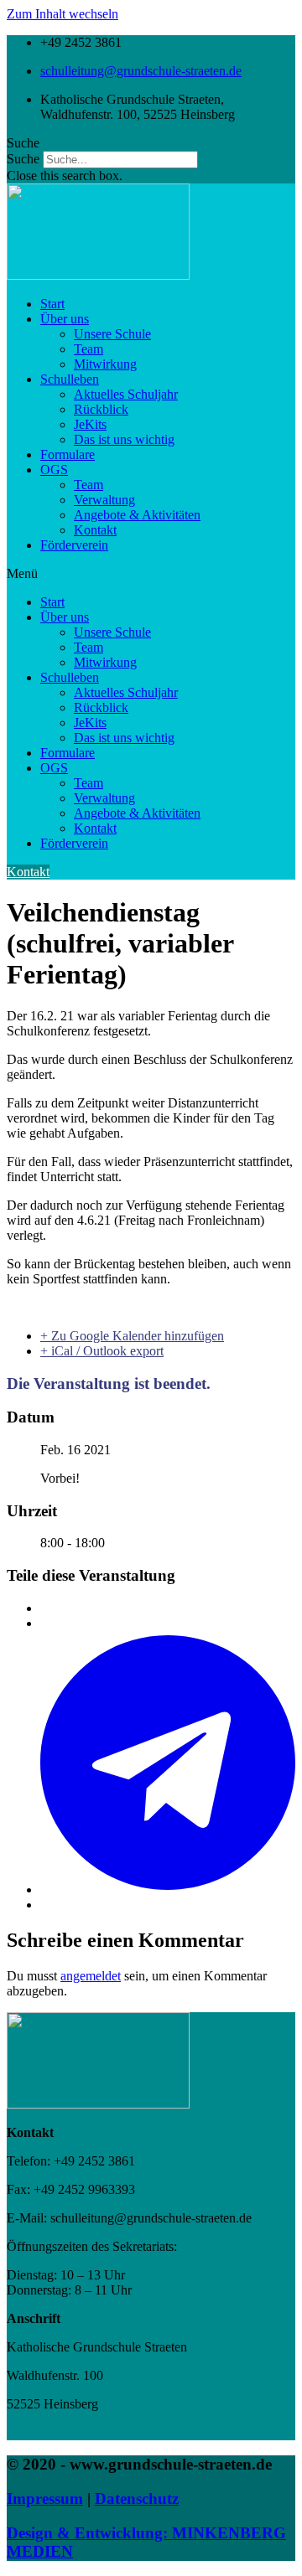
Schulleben (70, 379)
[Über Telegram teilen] (168, 1889)
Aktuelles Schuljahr (126, 394)
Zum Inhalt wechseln (62, 14)
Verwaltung (104, 500)
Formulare (68, 454)
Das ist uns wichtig (124, 439)
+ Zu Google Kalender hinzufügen (132, 1336)
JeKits (90, 424)
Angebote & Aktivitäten (137, 515)
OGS (54, 470)
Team (89, 349)
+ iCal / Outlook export (102, 1351)
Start (52, 304)
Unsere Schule (112, 334)
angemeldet (91, 1976)
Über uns (65, 319)
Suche (23, 159)
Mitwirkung (105, 364)
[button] (151, 143)
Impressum (45, 2499)
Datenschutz (137, 2499)
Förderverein (74, 545)
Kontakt (95, 530)
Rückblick (101, 409)
